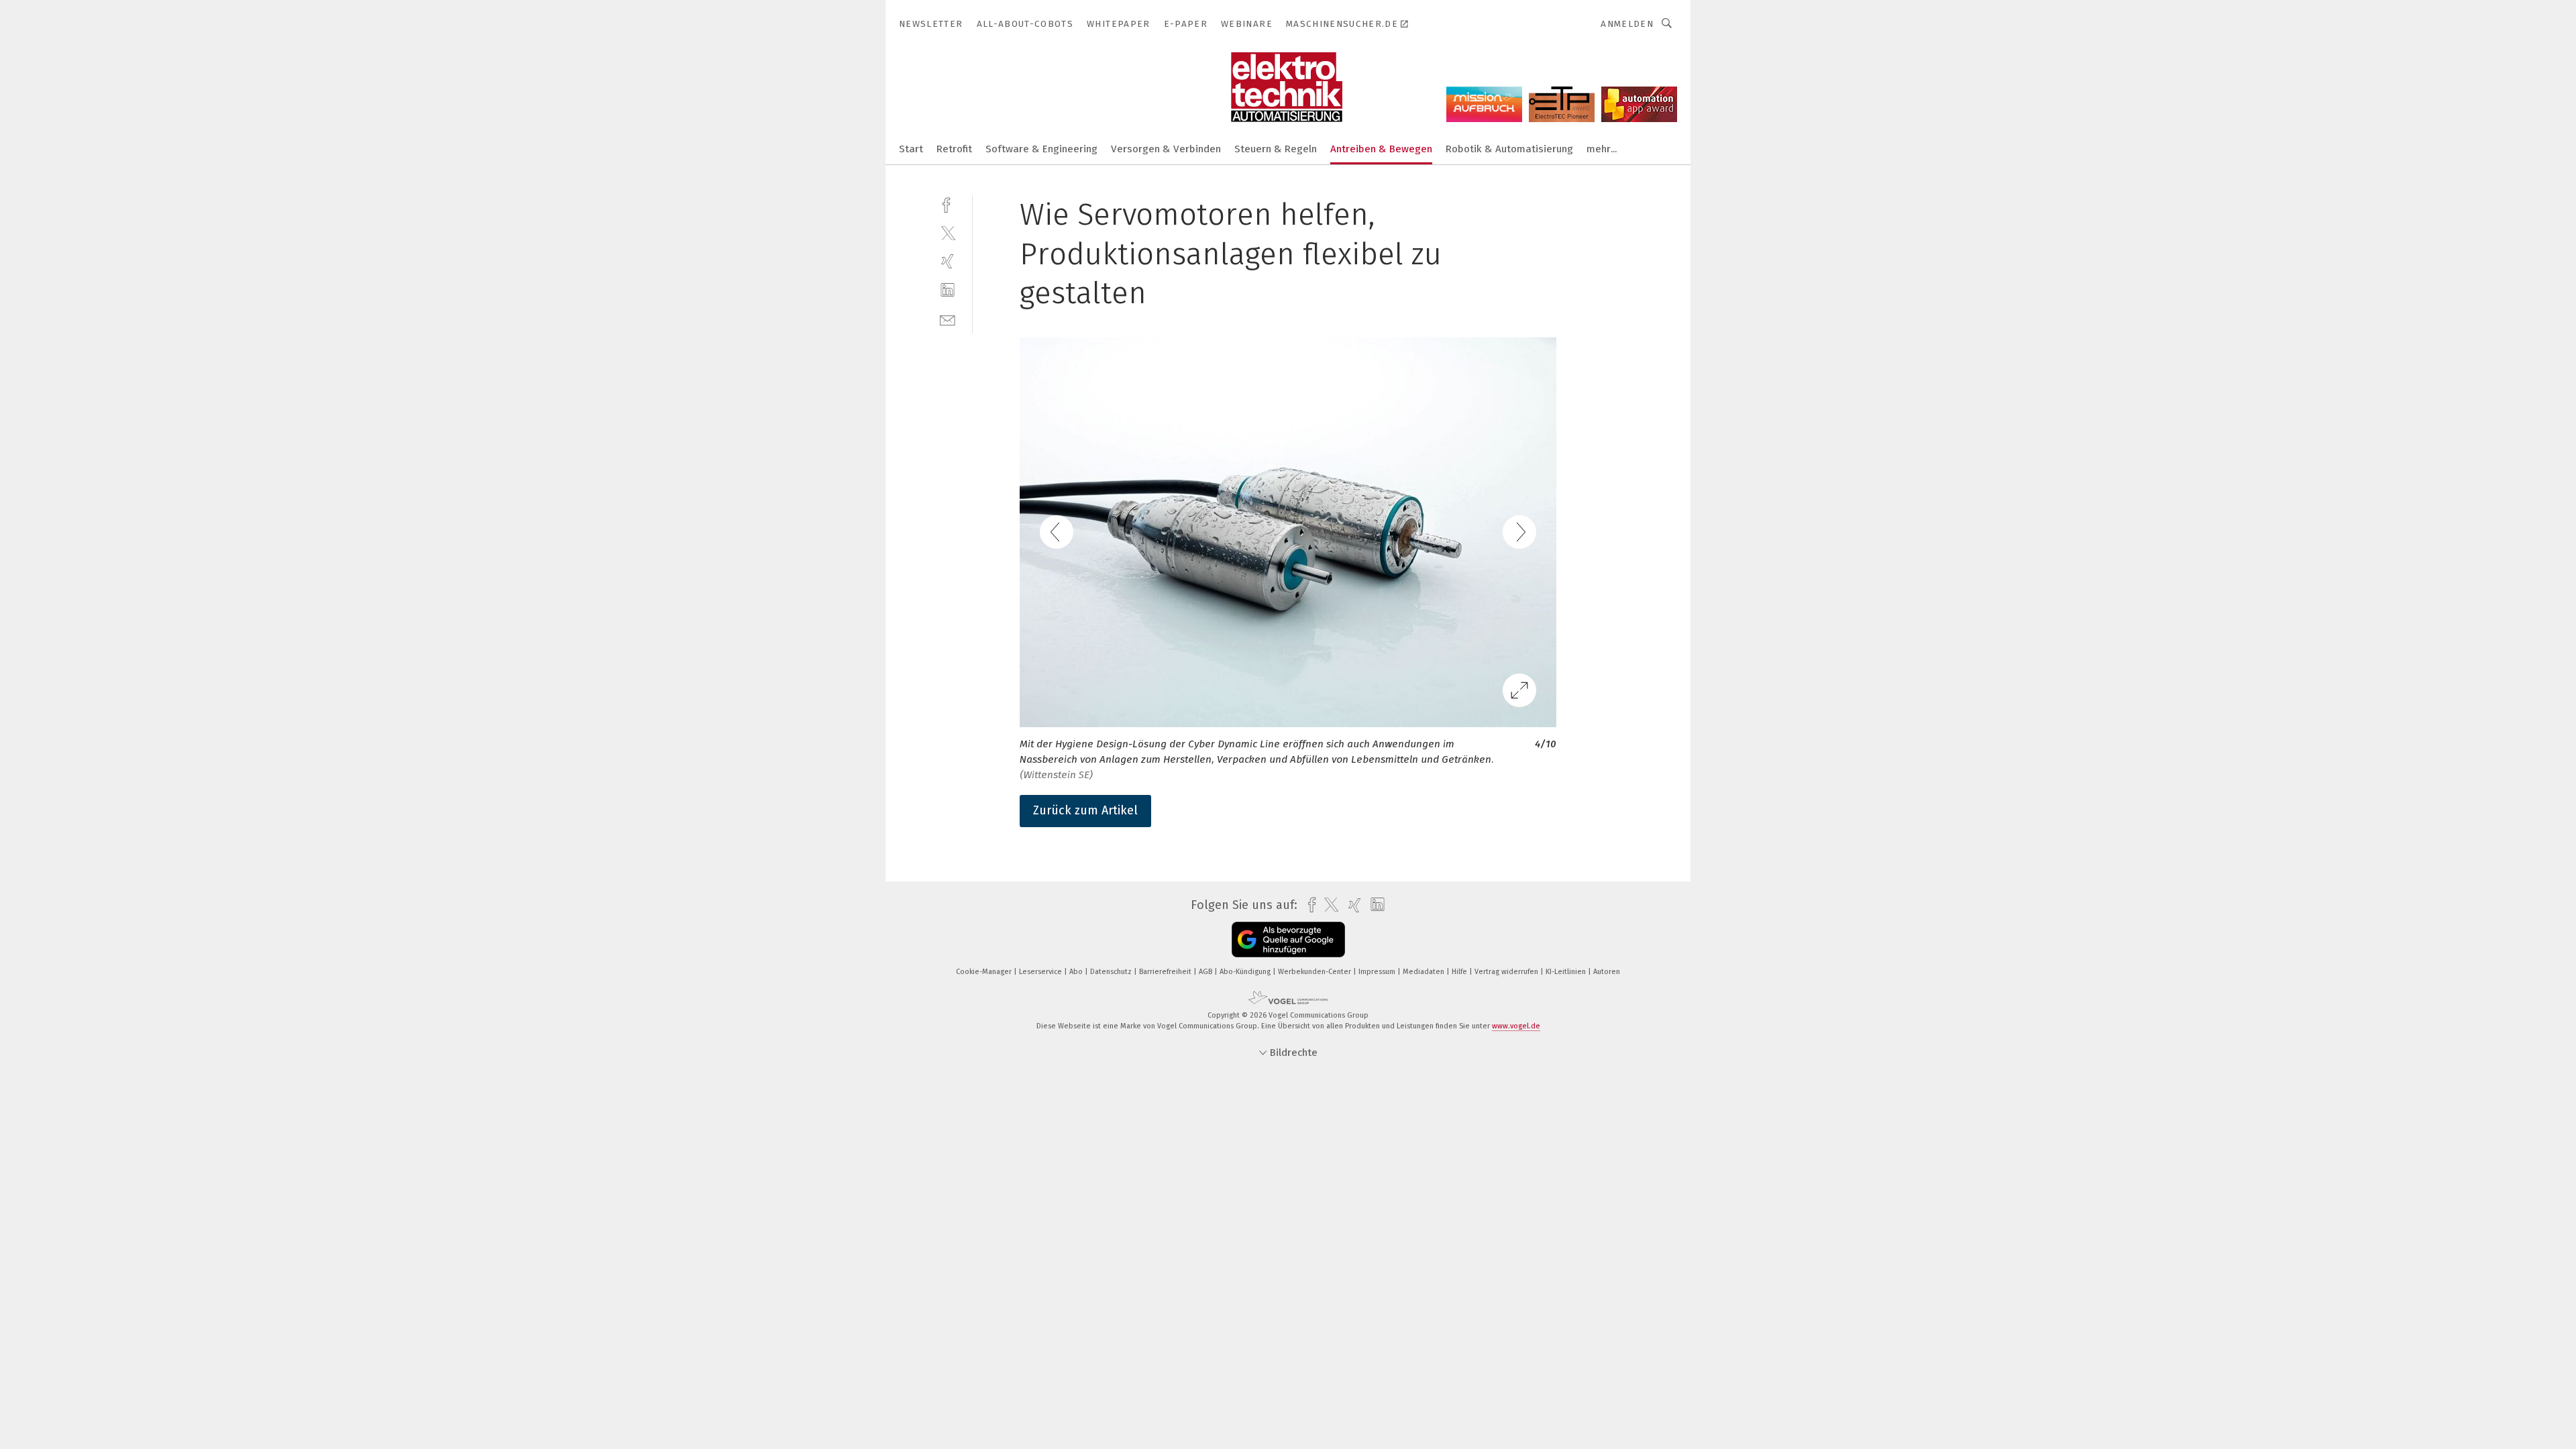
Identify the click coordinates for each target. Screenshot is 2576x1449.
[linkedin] (948, 290)
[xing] (948, 261)
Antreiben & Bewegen (1381, 149)
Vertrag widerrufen (1507, 972)
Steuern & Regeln (1276, 149)
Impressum (1378, 972)
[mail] (948, 319)
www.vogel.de (1516, 1026)
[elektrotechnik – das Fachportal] (911, 148)
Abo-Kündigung (1246, 972)
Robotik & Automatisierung (1509, 149)
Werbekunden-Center (1316, 972)
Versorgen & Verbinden (1166, 149)
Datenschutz (1112, 972)
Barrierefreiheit (1166, 972)
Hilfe (1460, 972)
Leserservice (1041, 972)
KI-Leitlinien (1567, 972)
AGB (1206, 972)
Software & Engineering (1041, 149)
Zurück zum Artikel (1085, 810)
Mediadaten (1425, 972)
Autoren (1607, 972)
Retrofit (954, 149)
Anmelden (1627, 24)
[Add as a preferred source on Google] (1288, 940)
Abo (1077, 972)
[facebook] (948, 204)
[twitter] (948, 232)
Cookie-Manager (985, 972)
